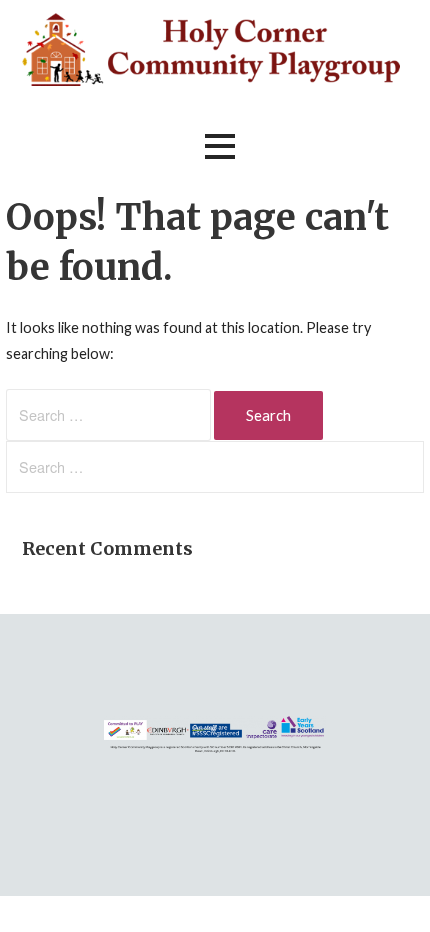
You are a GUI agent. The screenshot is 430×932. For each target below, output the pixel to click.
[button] (220, 146)
